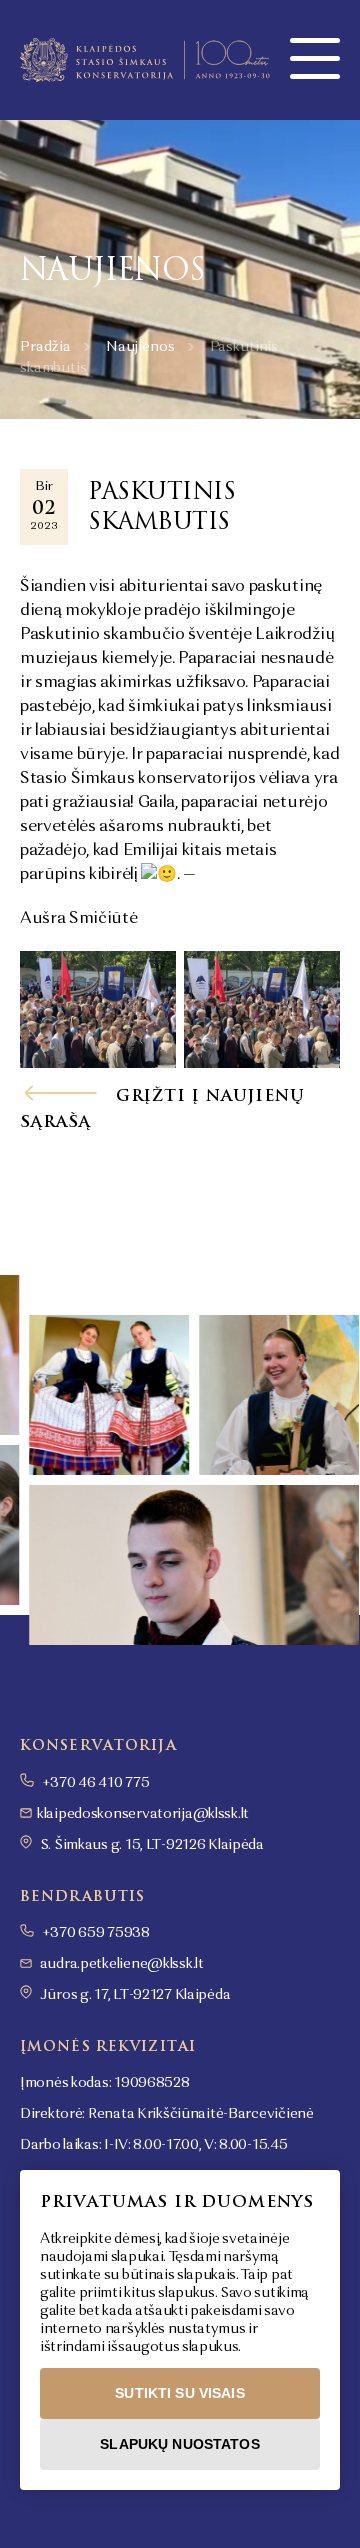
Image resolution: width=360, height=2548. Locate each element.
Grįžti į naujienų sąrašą (162, 1109)
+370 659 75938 (94, 1933)
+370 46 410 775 (94, 1783)
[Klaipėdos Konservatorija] (145, 60)
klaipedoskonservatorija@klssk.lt (143, 1814)
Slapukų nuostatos (179, 2444)
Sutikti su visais (179, 2393)
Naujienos (140, 347)
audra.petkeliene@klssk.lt (122, 1964)
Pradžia (45, 347)
